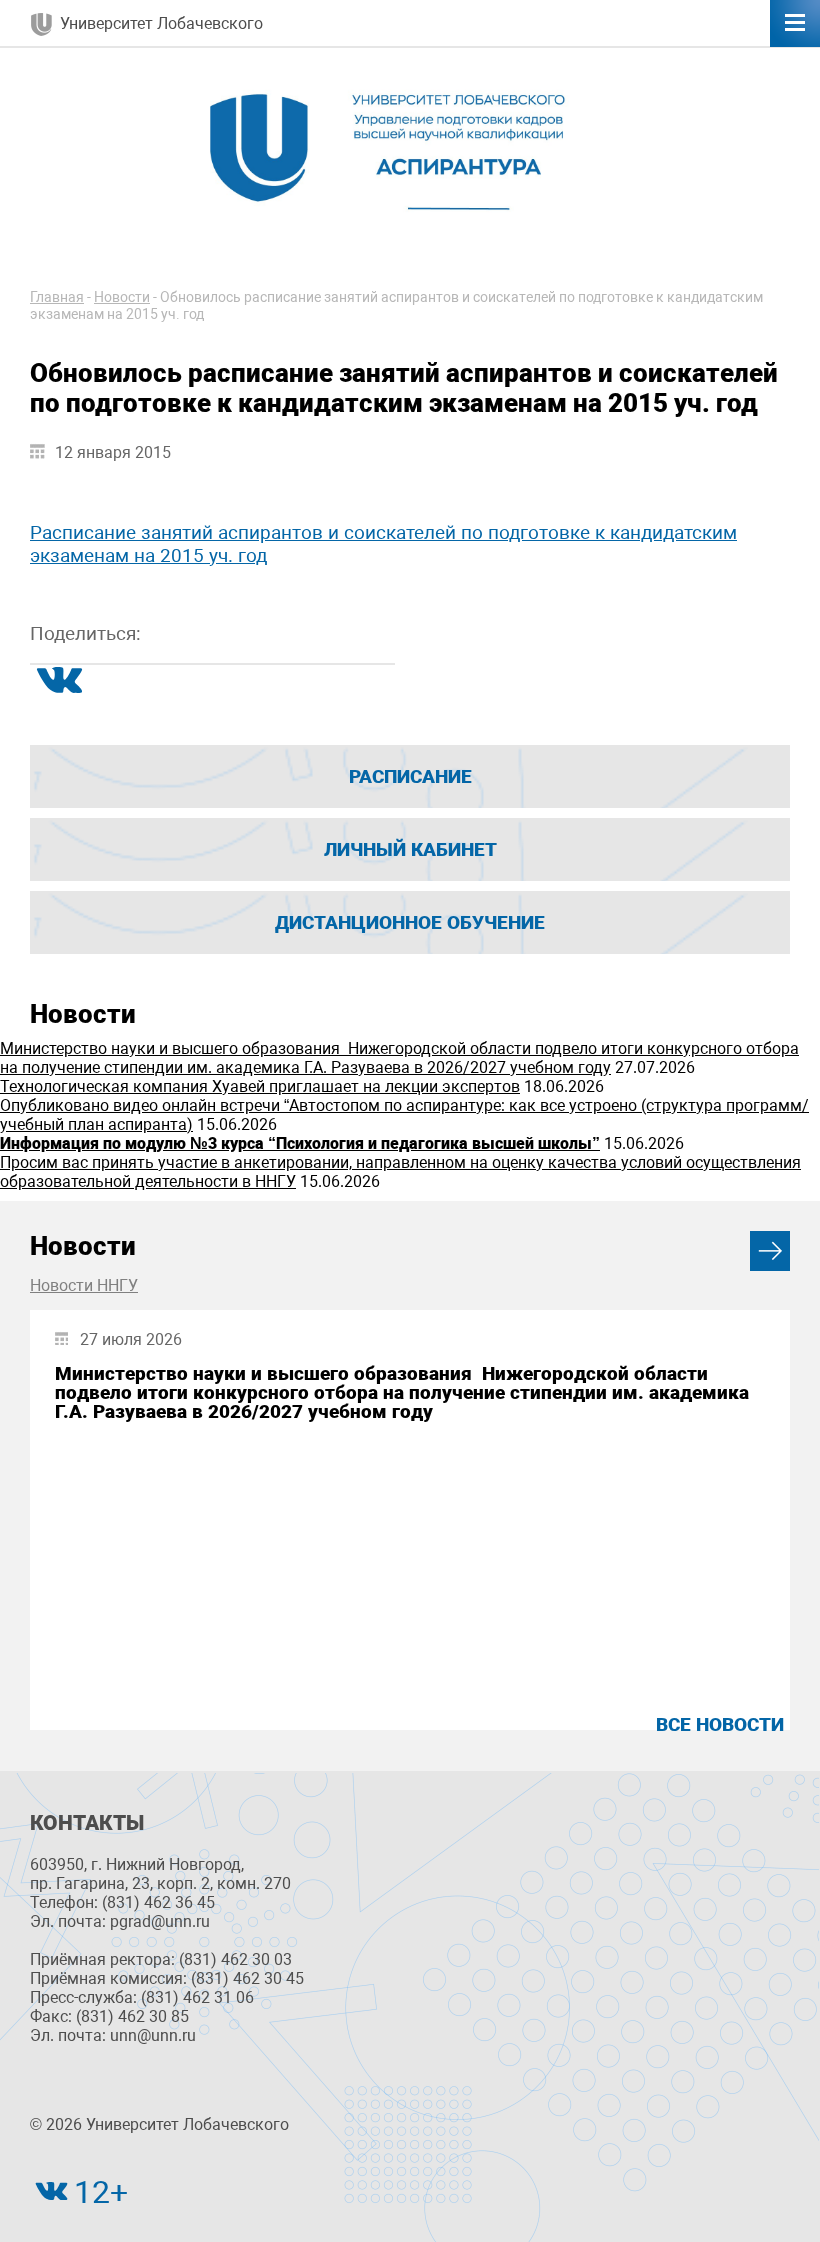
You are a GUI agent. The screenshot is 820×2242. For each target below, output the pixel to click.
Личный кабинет (410, 849)
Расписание (410, 776)
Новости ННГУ (84, 1285)
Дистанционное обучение (410, 922)
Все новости (720, 1724)
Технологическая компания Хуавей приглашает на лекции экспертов (260, 1086)
